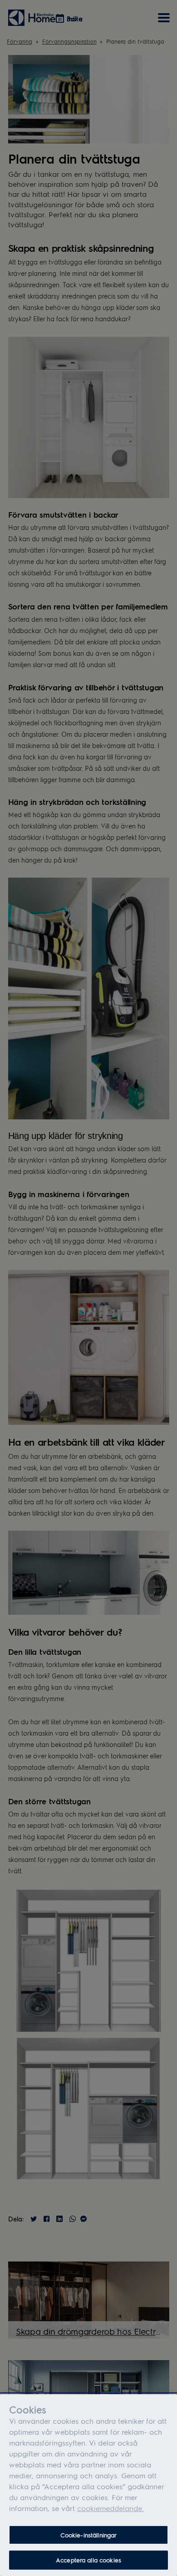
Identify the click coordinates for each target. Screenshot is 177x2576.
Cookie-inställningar (89, 2535)
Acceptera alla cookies (88, 2560)
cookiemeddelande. (111, 2508)
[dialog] (88, 2485)
